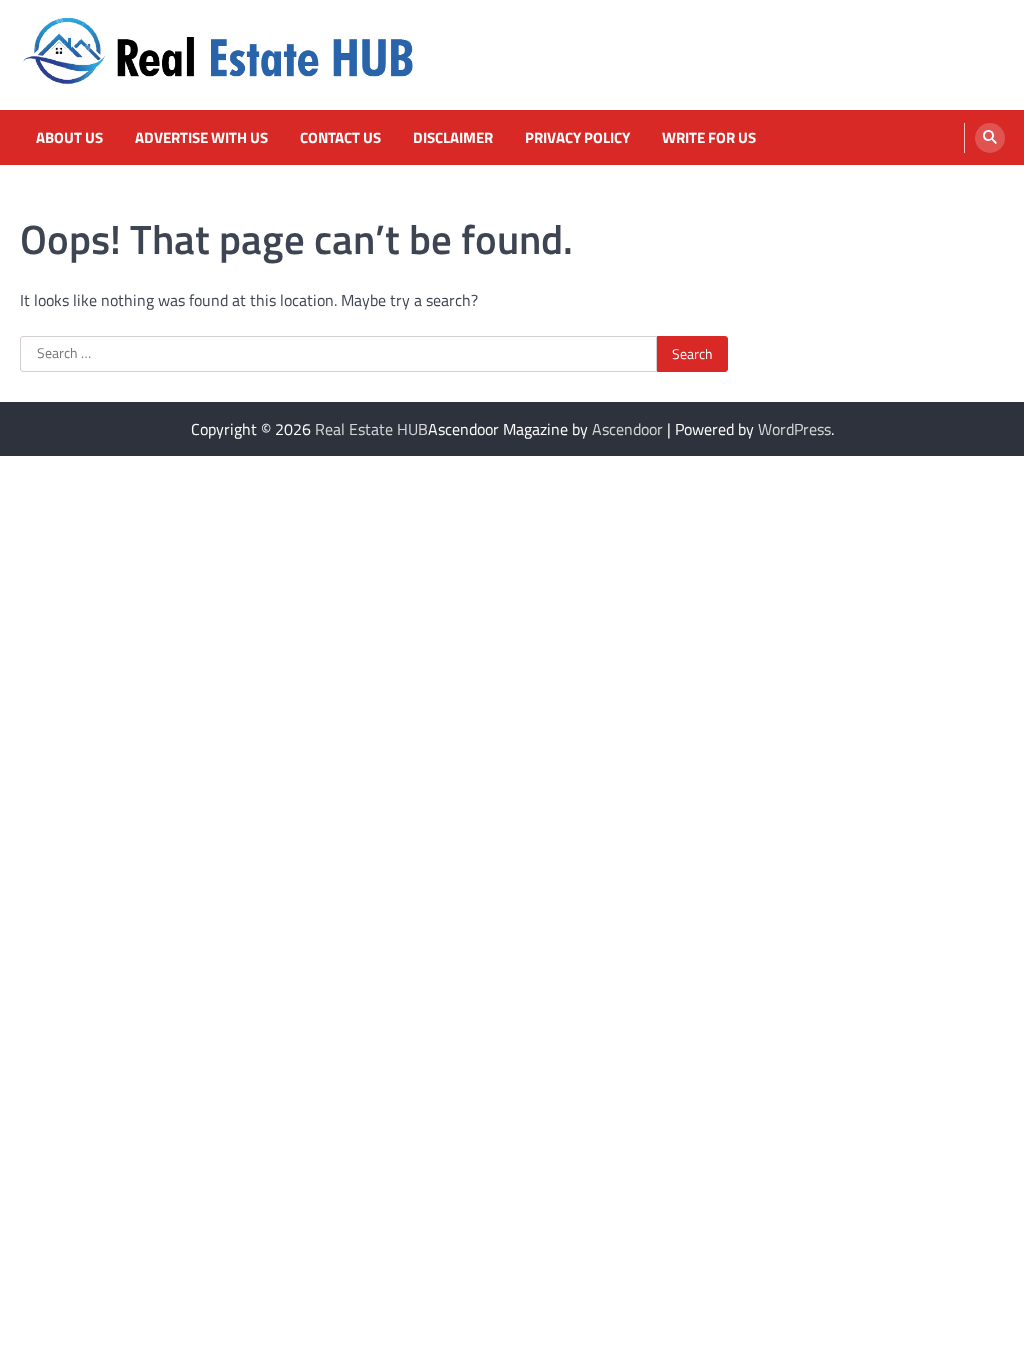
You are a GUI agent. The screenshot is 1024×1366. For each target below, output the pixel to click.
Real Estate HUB (371, 429)
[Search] (990, 138)
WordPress (794, 429)
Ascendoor (627, 429)
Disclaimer (453, 138)
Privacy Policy (577, 138)
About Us (69, 138)
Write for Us (709, 138)
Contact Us (340, 138)
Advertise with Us (201, 138)
